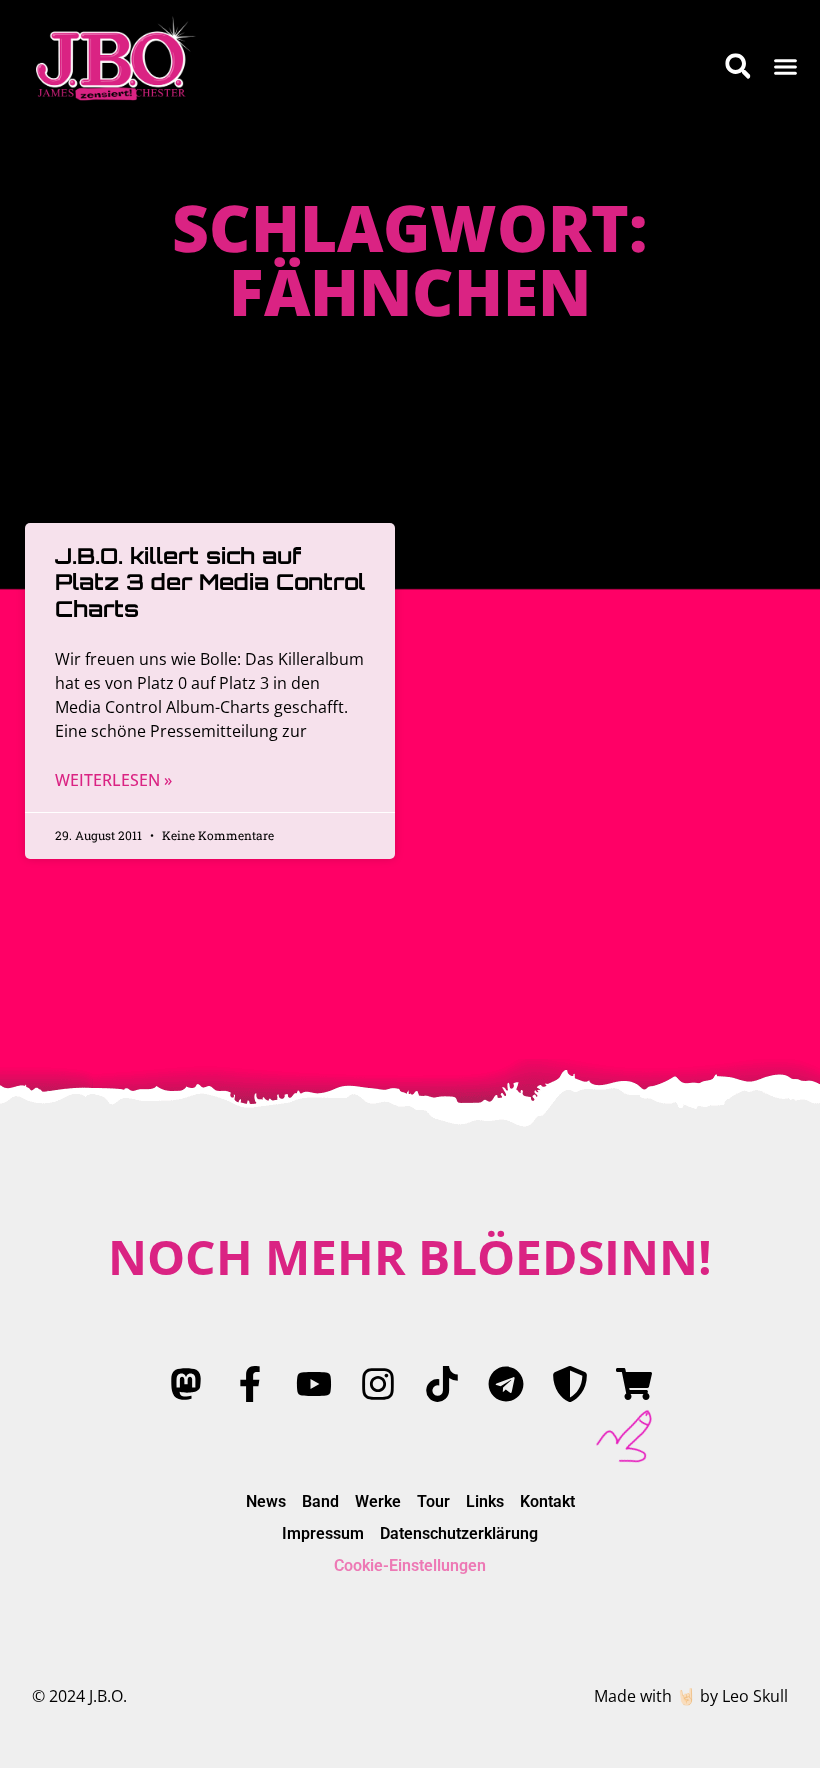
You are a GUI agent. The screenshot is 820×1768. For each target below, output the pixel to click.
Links (485, 1501)
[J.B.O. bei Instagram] (378, 1384)
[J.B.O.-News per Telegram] (506, 1384)
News (266, 1501)
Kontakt (547, 1501)
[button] (786, 66)
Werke (378, 1501)
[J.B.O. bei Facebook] (250, 1384)
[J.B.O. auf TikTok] (442, 1384)
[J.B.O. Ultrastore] (634, 1384)
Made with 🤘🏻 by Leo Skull (691, 1696)
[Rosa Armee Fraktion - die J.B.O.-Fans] (570, 1384)
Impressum (323, 1533)
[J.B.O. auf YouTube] (314, 1384)
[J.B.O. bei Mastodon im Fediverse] (186, 1384)
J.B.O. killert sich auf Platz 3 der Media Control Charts (210, 582)
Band (320, 1501)
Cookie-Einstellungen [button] (410, 1565)
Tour (433, 1501)
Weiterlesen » (113, 780)
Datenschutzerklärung (459, 1533)
